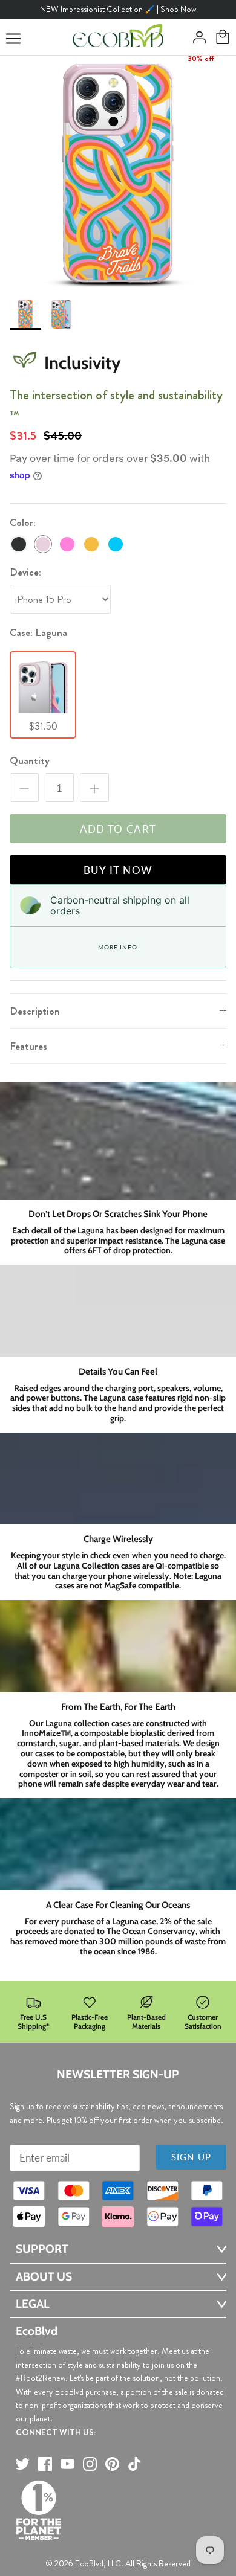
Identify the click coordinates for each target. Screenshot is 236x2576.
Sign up (191, 2157)
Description (35, 1011)
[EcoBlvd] (118, 37)
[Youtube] (67, 2464)
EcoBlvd (89, 2563)
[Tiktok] (135, 2464)
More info (117, 947)
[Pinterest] (112, 2464)
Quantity (30, 761)
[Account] (196, 37)
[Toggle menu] (13, 39)
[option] (118, 173)
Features (28, 1046)
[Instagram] (90, 2464)
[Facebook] (45, 2464)
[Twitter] (23, 2464)
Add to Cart (118, 829)
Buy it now (118, 870)
